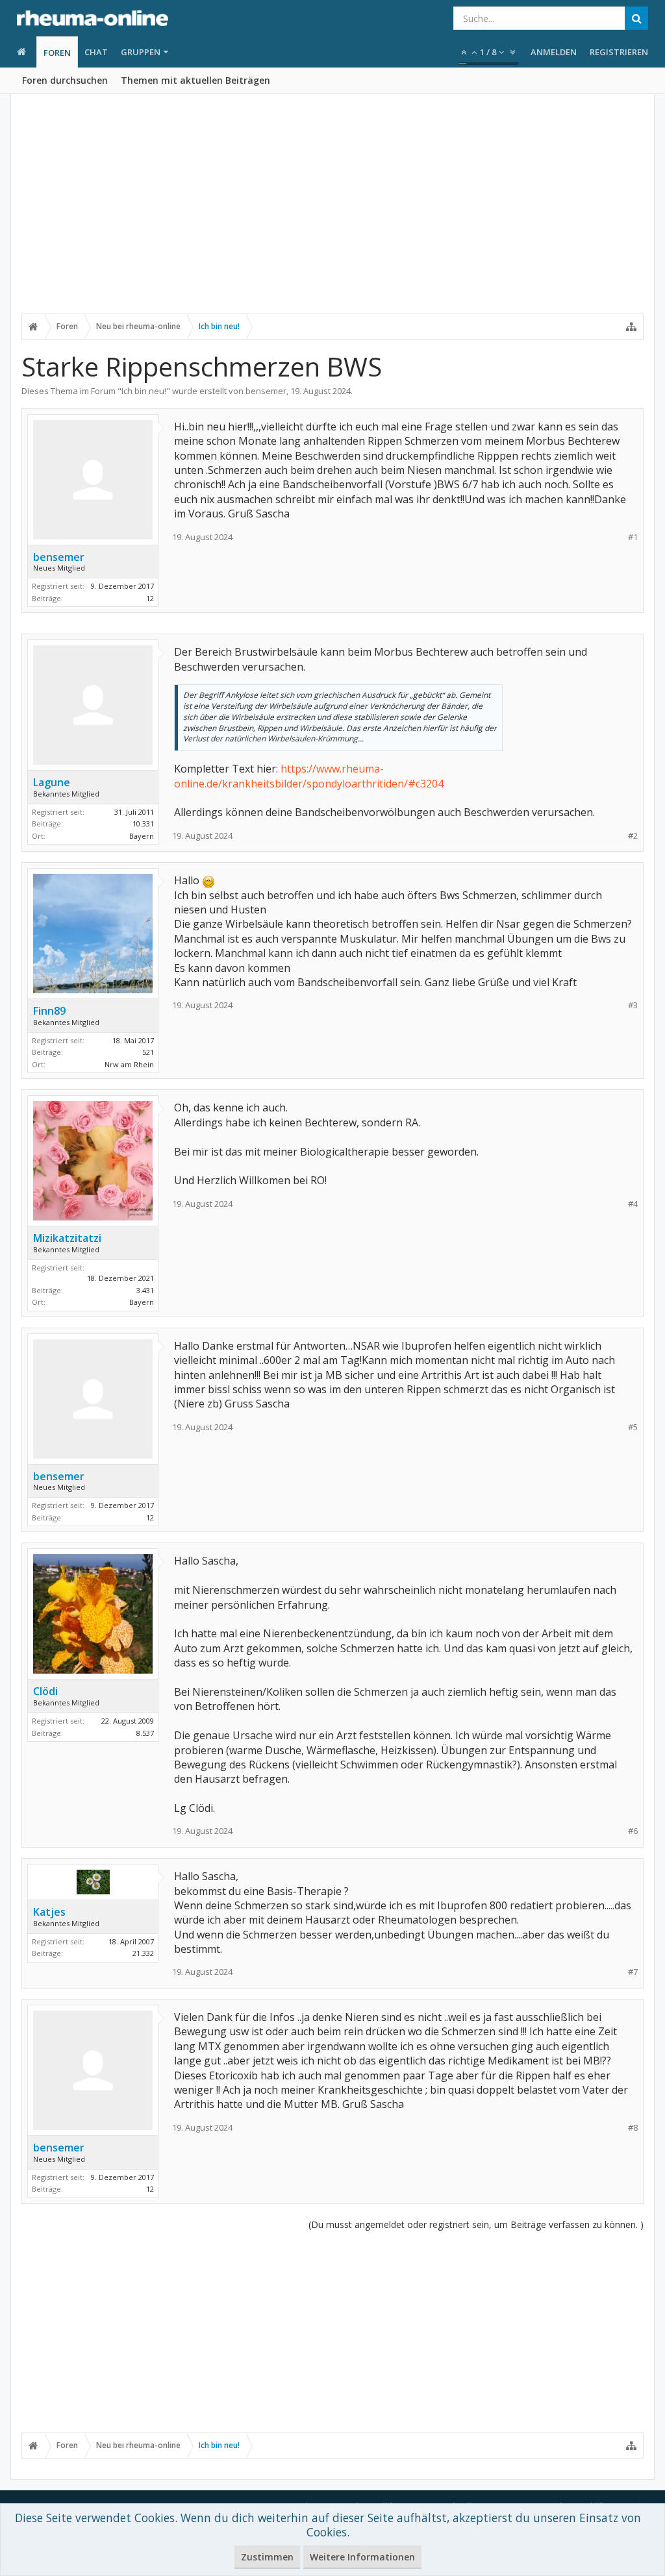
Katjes (49, 1912)
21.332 (143, 1953)
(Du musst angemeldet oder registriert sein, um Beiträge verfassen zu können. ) (476, 2224)
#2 (633, 836)
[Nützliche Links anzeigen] (631, 327)
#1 (633, 537)
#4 (633, 1204)
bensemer (266, 391)
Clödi (45, 1691)
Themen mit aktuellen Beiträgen (195, 80)
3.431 (145, 1290)
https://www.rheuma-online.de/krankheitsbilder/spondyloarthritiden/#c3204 (309, 776)
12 (150, 598)
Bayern (142, 836)
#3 (633, 1005)
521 (148, 1052)
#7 (633, 1972)
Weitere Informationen (362, 2557)
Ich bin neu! (144, 391)
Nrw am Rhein (129, 1064)
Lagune (52, 782)
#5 (633, 1427)
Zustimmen (267, 2557)
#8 (633, 2128)
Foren (57, 53)
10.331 (143, 824)
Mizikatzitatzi (67, 1238)
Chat (96, 52)
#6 (633, 1831)
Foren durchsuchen (65, 80)
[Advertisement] (332, 212)
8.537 (145, 1733)
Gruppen (141, 52)
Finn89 (49, 1011)
